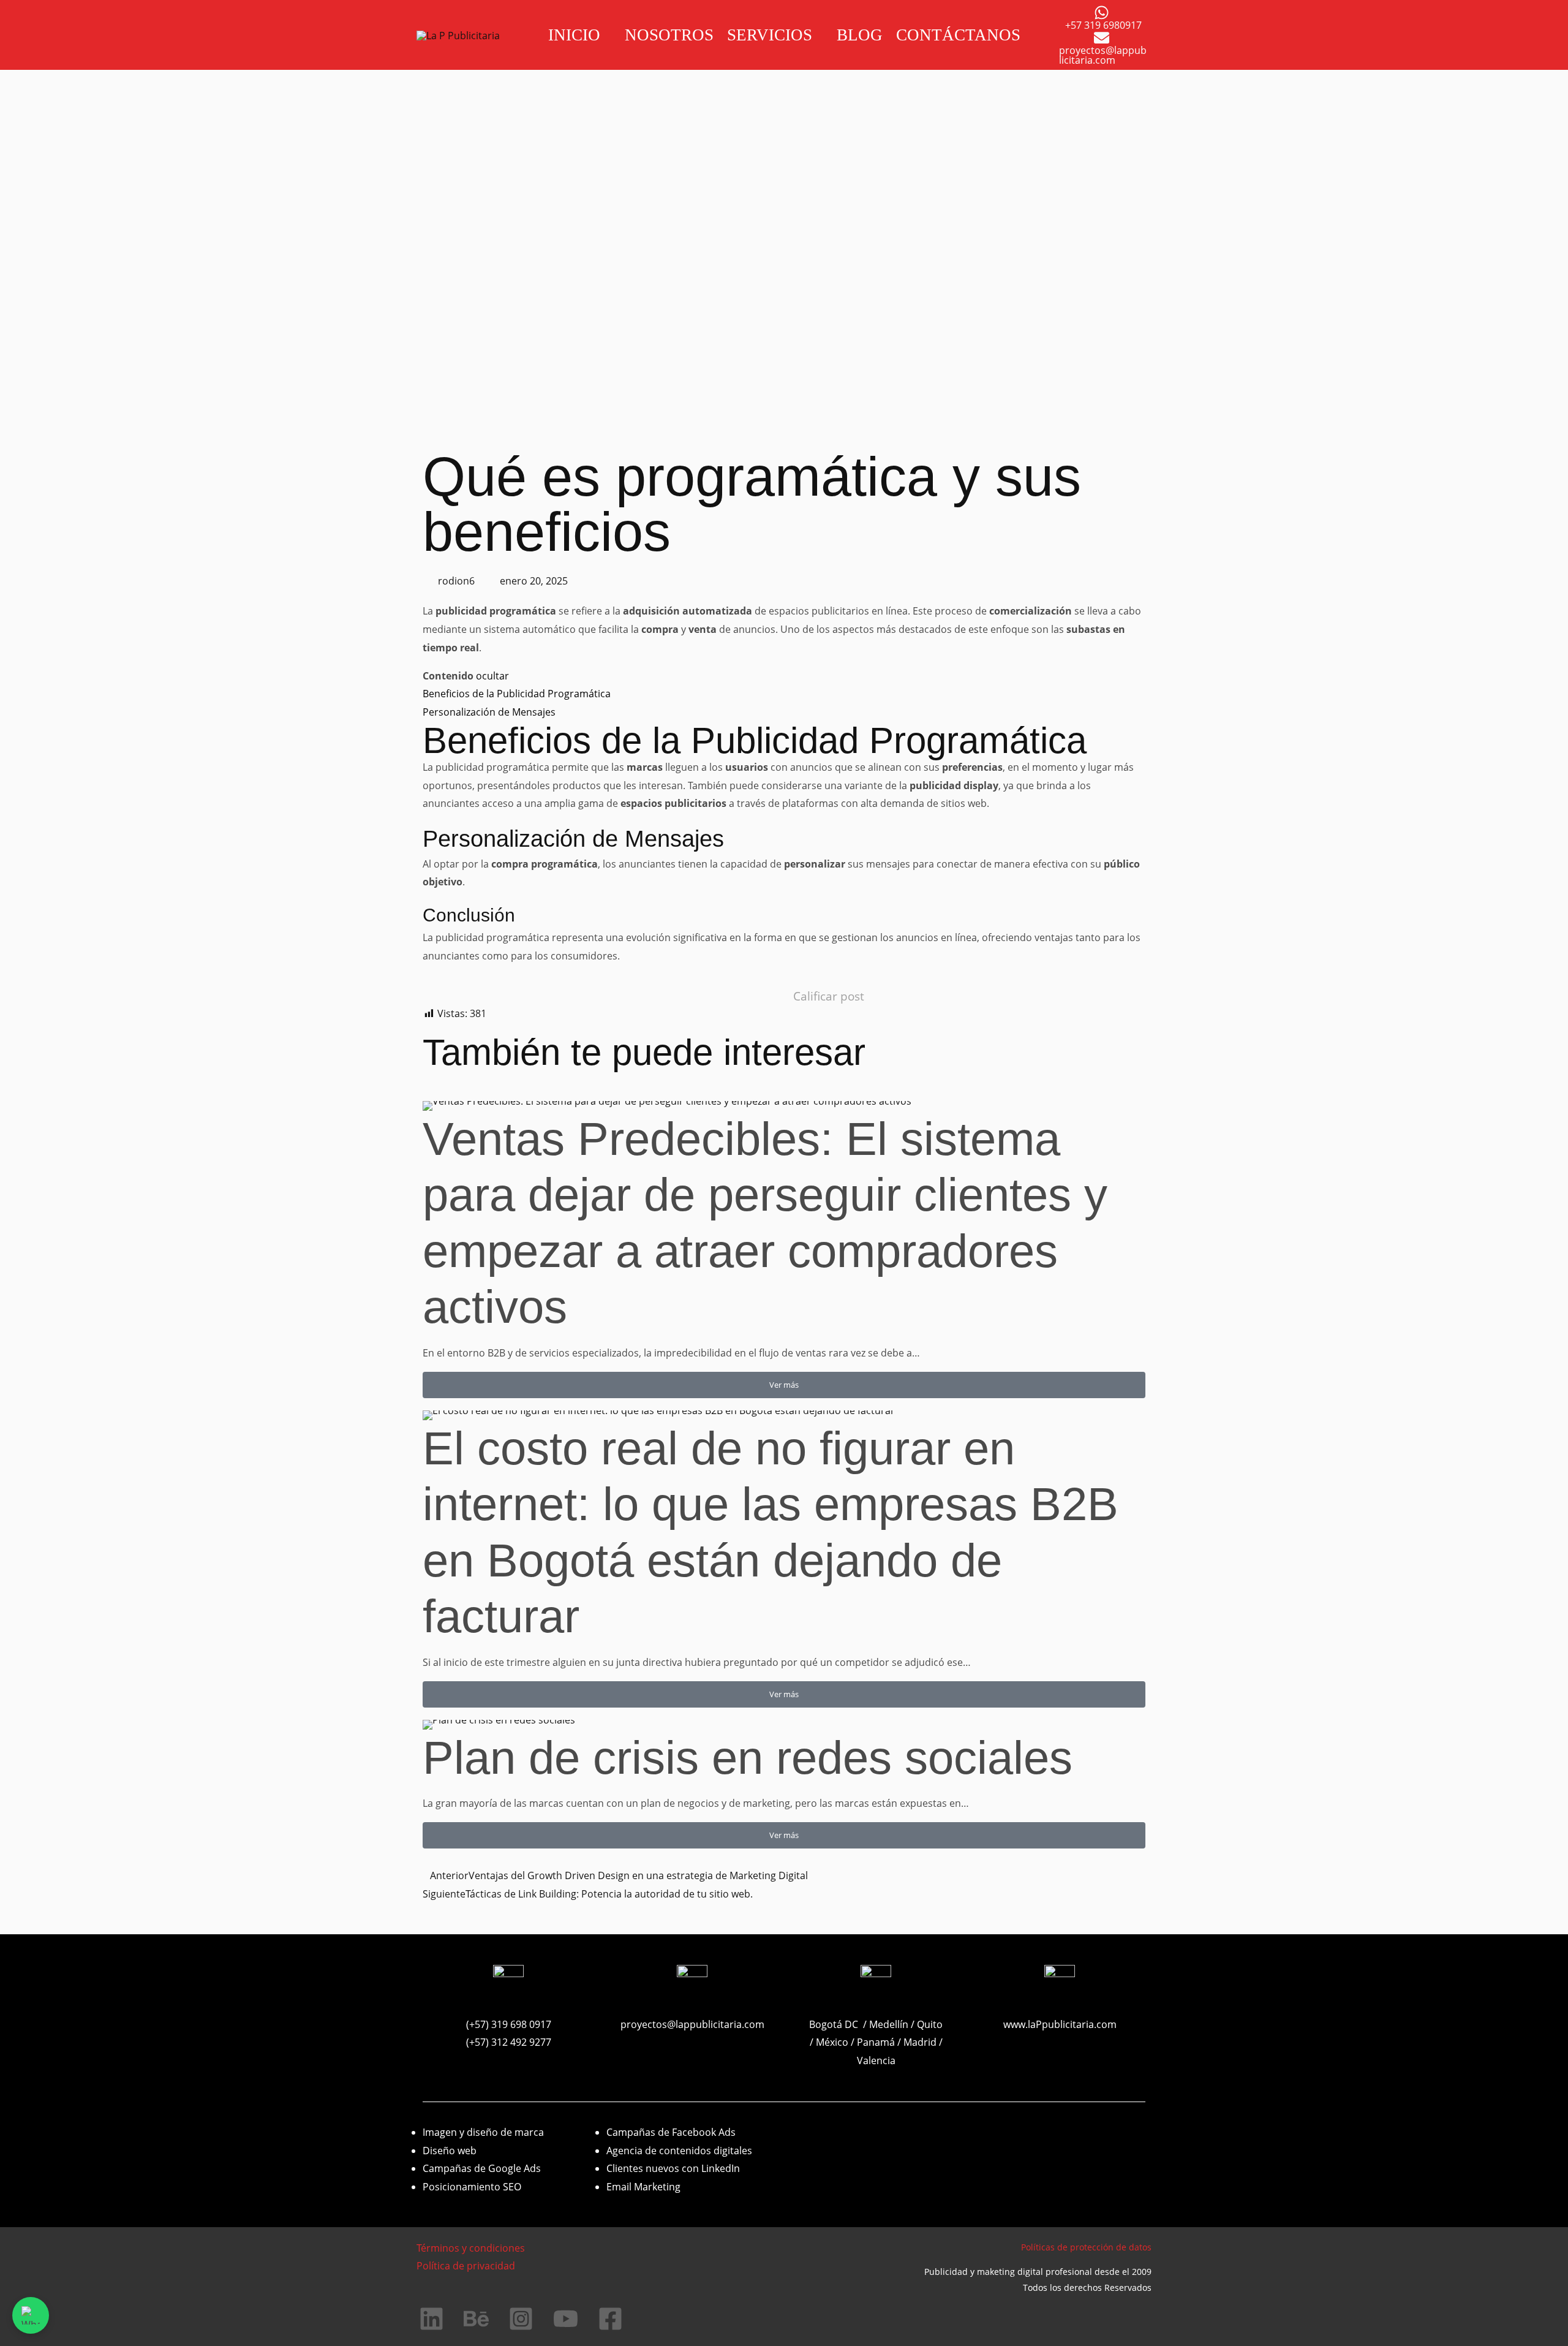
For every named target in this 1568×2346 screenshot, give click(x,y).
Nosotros (669, 35)
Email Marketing (643, 2187)
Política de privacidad (466, 2266)
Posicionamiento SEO (472, 2187)
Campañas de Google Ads (482, 2168)
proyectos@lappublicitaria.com (692, 2024)
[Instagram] (521, 2319)
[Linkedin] (432, 2319)
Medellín (889, 2024)
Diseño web (450, 2151)
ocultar (492, 676)
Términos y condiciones (471, 2248)
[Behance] (476, 2319)
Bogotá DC (834, 2024)
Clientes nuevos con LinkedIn (673, 2168)
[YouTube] (566, 2319)
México (833, 2042)
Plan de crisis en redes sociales (748, 1758)
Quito (930, 2024)
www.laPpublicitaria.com (1060, 2024)
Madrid (920, 2042)
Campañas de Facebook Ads (671, 2132)
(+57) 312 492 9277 (509, 2042)
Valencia (876, 2060)
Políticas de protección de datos (1086, 2247)
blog (860, 35)
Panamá (876, 2042)
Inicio (574, 35)
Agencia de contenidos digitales (679, 2151)
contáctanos (958, 35)
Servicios (770, 35)
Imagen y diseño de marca (483, 2132)
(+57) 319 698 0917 (509, 2024)
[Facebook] (610, 2319)
